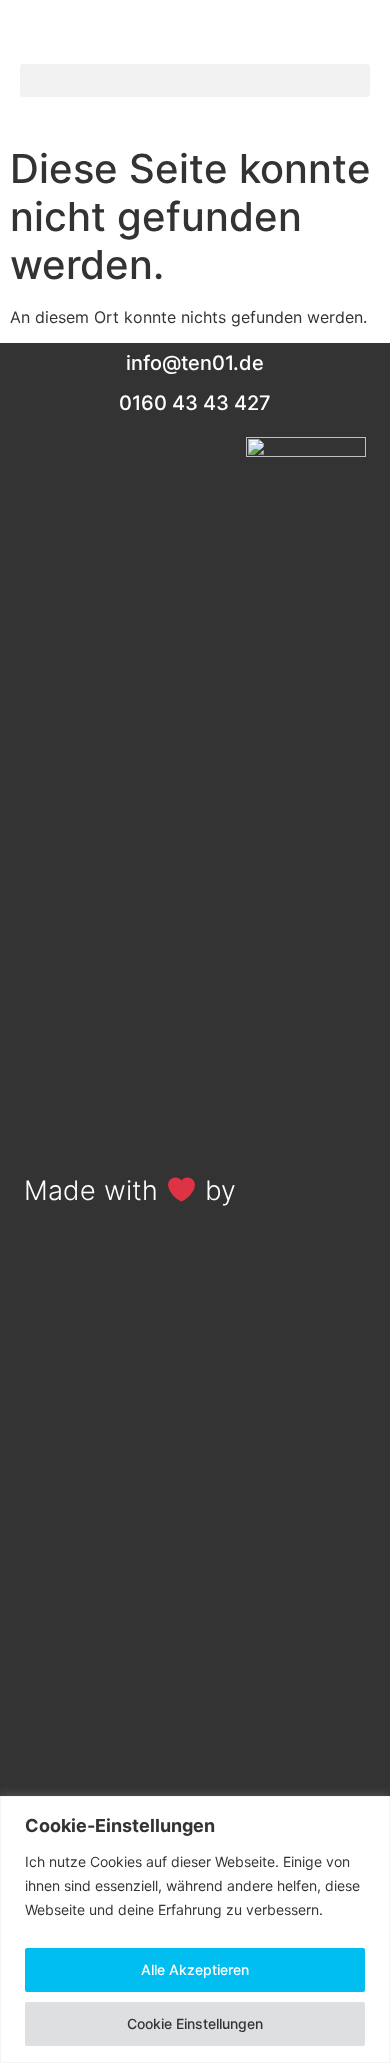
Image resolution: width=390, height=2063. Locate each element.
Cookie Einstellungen (195, 2023)
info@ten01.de (195, 363)
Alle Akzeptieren (195, 1969)
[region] (195, 1929)
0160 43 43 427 (195, 403)
